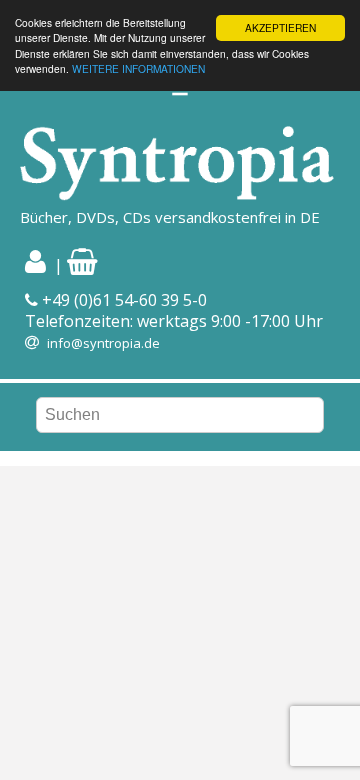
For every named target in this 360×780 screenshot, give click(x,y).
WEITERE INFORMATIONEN (138, 68)
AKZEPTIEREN (280, 27)
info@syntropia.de (103, 343)
